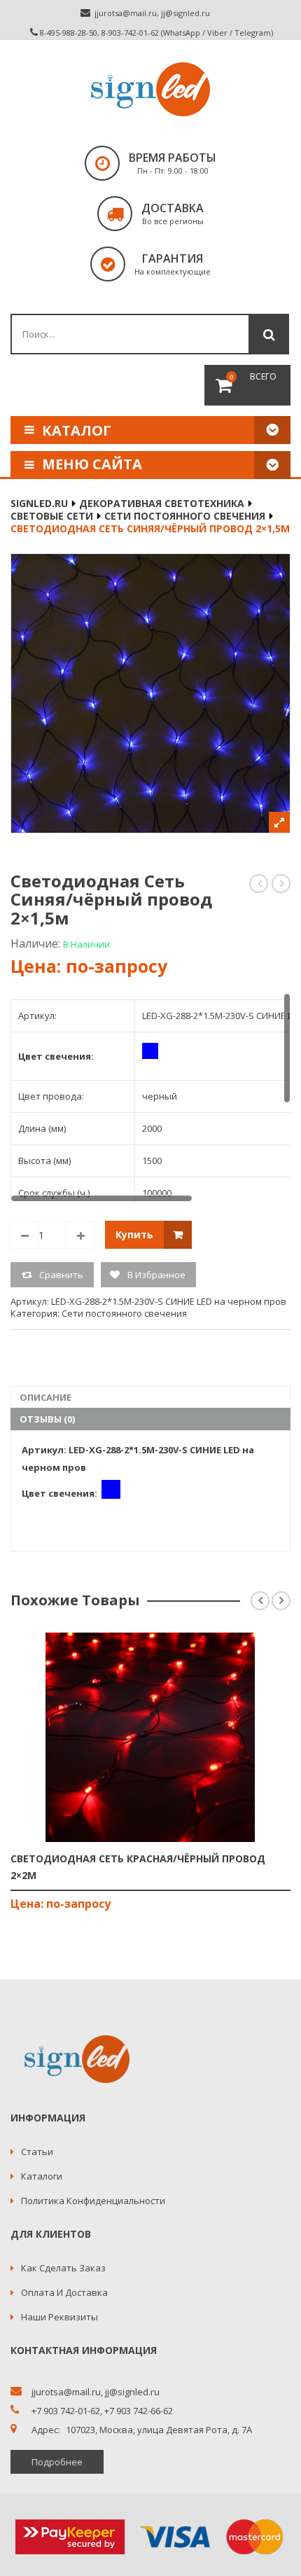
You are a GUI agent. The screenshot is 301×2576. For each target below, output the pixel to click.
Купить (134, 1234)
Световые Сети (52, 516)
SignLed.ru (39, 503)
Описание (45, 1397)
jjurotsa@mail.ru (126, 13)
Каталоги (42, 2176)
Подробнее (57, 2462)
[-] (24, 1235)
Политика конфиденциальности (93, 2201)
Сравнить (61, 1275)
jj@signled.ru (185, 13)
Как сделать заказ (63, 2268)
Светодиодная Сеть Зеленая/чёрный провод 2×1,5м (282, 884)
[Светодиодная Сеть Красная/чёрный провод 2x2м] (150, 1737)
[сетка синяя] (150, 693)
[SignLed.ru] (150, 89)
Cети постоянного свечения (185, 516)
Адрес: (46, 2430)
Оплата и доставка (64, 2292)
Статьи (37, 2152)
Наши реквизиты (59, 2317)
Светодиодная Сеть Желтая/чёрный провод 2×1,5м (259, 884)
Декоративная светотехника (162, 503)
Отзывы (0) (47, 1419)
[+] (80, 1235)
